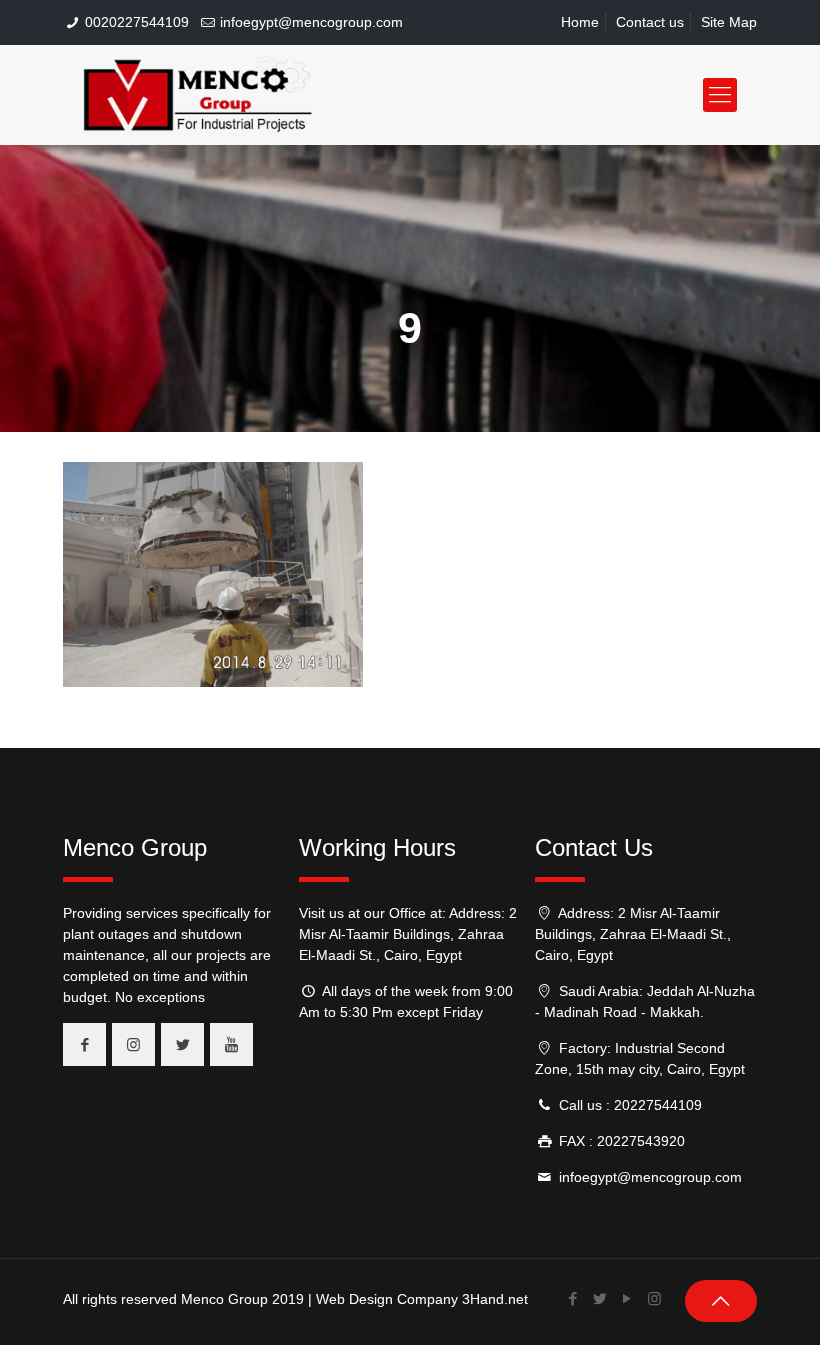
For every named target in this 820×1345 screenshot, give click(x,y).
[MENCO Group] (198, 95)
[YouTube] (627, 1298)
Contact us (650, 22)
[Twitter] (600, 1298)
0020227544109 (137, 22)
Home (580, 22)
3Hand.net (495, 1299)
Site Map (729, 22)
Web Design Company (387, 1299)
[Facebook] (573, 1298)
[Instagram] (654, 1298)
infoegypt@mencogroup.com (311, 22)
